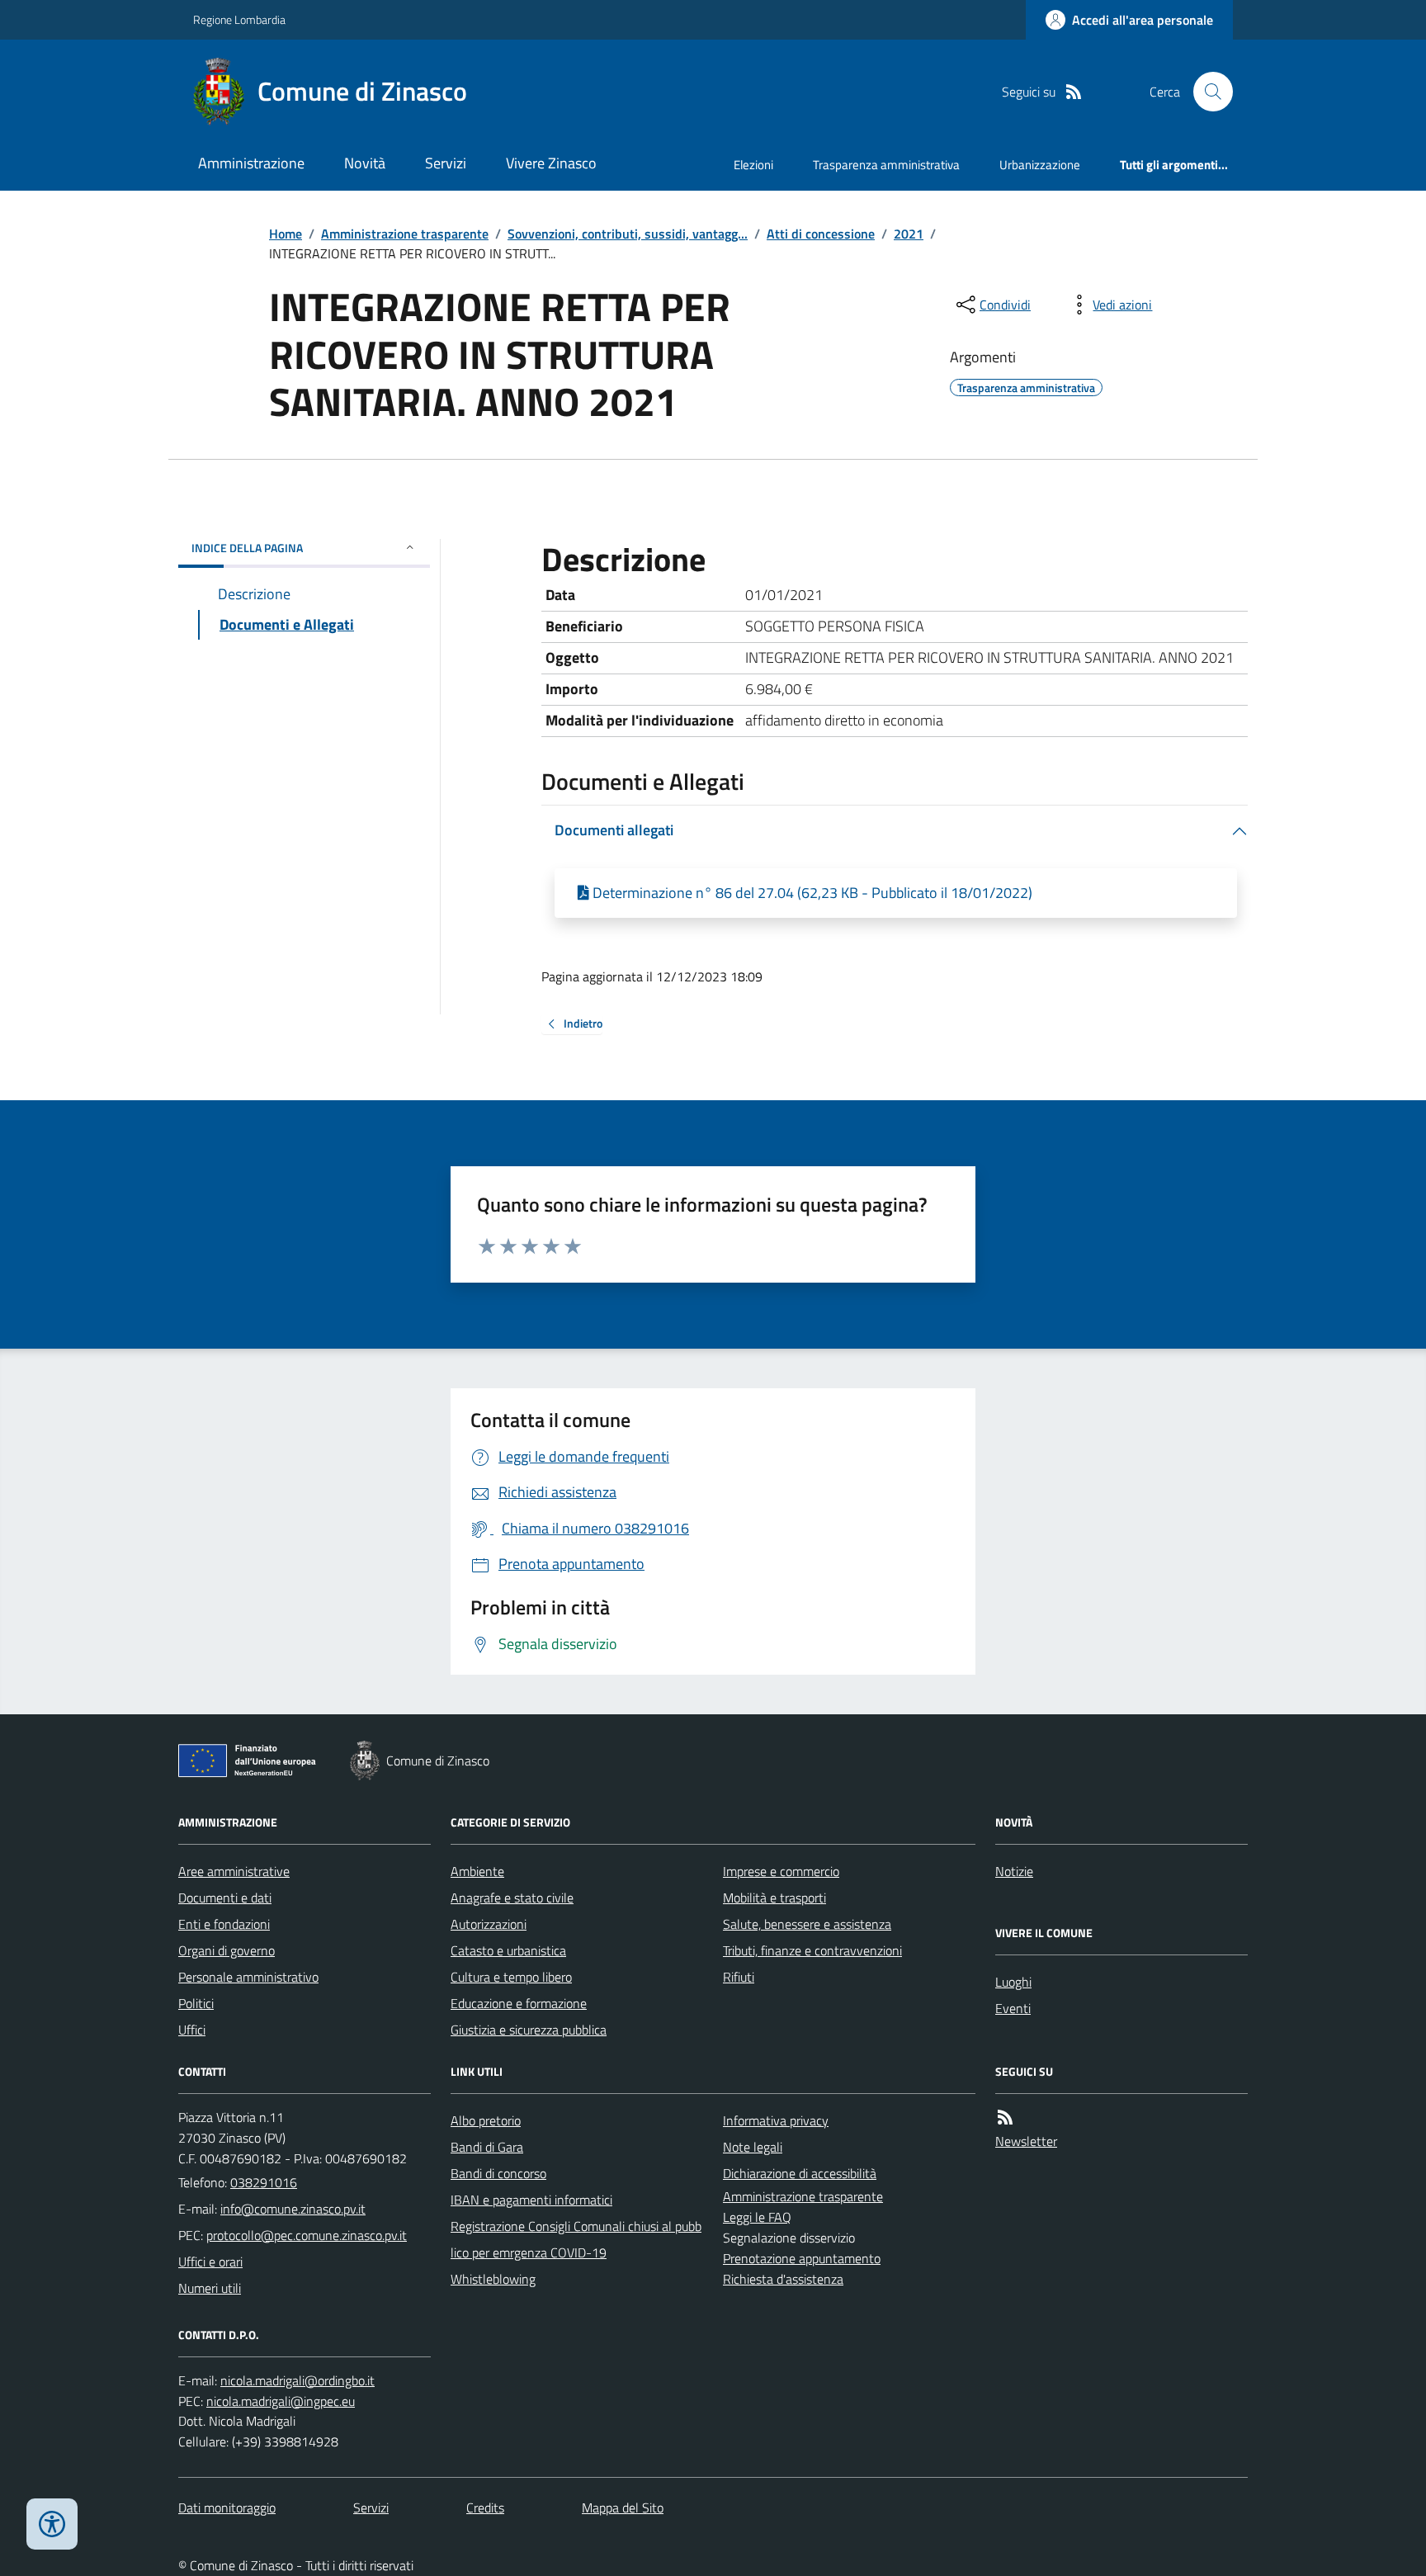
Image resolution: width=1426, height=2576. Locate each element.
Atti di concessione (821, 234)
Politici (196, 2003)
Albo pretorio (486, 2120)
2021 (909, 234)
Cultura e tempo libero (511, 1977)
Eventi (1013, 2008)
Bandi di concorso (498, 2173)
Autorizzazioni (489, 1924)
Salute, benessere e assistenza (807, 1924)
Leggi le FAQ (757, 2217)
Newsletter (1026, 2141)
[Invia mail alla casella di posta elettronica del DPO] (297, 2381)
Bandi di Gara (487, 2147)
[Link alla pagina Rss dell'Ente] (1005, 2118)
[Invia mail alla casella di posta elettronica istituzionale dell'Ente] (293, 2209)
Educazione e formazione (519, 2003)
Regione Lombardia (239, 19)
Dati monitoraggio (227, 2507)
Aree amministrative (234, 1871)
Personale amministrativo (248, 1977)
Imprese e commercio (781, 1871)
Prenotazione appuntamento (802, 2258)
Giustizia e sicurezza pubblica (529, 2030)
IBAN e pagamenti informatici (531, 2200)
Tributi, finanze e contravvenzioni (812, 1950)
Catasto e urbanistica (508, 1950)
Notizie (1014, 1871)
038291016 (264, 2182)
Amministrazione (251, 163)
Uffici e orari (210, 2262)
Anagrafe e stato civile (512, 1898)
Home (286, 234)
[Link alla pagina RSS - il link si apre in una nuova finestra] (1074, 92)
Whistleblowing (493, 2279)
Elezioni (753, 165)
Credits (485, 2507)
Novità (365, 163)
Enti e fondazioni (224, 1924)
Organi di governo (227, 1950)
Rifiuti (739, 1977)
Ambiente (477, 1871)
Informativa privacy (776, 2120)
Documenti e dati (225, 1898)
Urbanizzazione (1040, 165)
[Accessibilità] (52, 2524)
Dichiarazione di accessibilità (800, 2173)
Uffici (192, 2030)
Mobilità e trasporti (774, 1898)
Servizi (446, 163)
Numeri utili (210, 2288)
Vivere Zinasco (551, 163)
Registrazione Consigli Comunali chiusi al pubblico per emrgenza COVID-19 (576, 2239)
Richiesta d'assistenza (783, 2279)
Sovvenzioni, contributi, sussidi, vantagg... (628, 234)
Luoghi (1013, 1982)
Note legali (753, 2147)
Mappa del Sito (623, 2507)
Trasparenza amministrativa (886, 165)
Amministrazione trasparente (405, 234)
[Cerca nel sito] (1206, 92)
